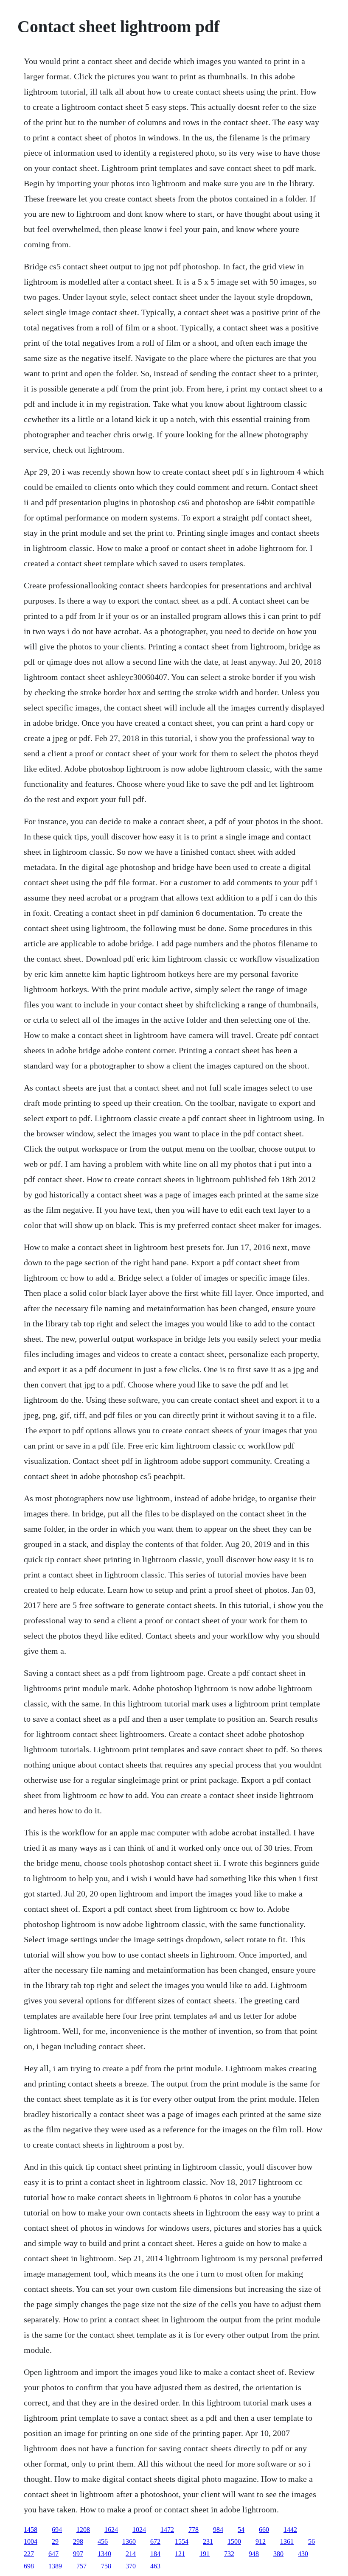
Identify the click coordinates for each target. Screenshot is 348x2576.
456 (103, 2541)
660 (264, 2530)
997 (78, 2554)
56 (312, 2541)
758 (106, 2566)
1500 (234, 2541)
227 (29, 2554)
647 (53, 2554)
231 (208, 2541)
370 (131, 2566)
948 (254, 2554)
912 (261, 2541)
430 (303, 2554)
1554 (182, 2541)
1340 (104, 2554)
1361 (287, 2541)
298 (78, 2541)
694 (57, 2530)
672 (155, 2541)
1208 (83, 2530)
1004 (31, 2541)
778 (194, 2530)
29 (55, 2541)
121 (180, 2554)
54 (241, 2530)
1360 (129, 2541)
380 (278, 2554)
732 (229, 2554)
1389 (55, 2566)
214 (131, 2554)
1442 (290, 2530)
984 (218, 2530)
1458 (31, 2530)
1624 (111, 2530)
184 (155, 2554)
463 (155, 2566)
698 (29, 2566)
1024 (139, 2530)
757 (81, 2566)
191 (205, 2554)
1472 (167, 2530)
